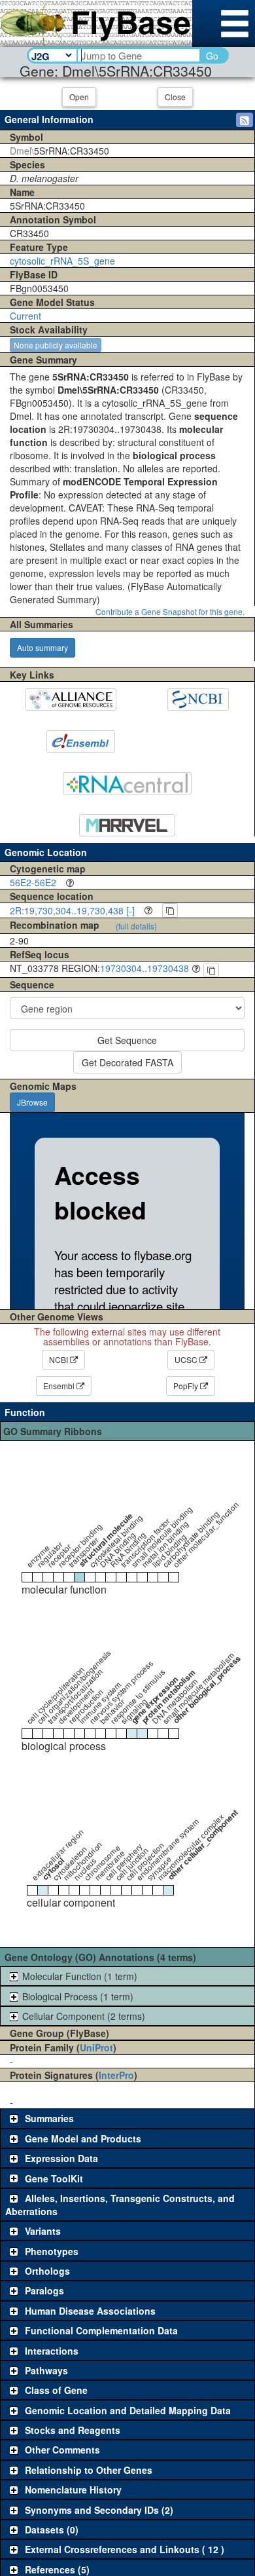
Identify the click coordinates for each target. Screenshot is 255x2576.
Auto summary (42, 647)
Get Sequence (127, 1040)
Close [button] (175, 97)
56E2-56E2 (33, 882)
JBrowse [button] (32, 1102)
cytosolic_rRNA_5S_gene (62, 261)
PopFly (187, 1386)
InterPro (116, 2075)
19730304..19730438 (144, 968)
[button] (245, 120)
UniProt (96, 2047)
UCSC (187, 1359)
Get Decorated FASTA (127, 1062)
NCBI (59, 1359)
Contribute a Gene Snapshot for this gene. (170, 611)
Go (212, 56)
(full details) (136, 926)
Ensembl (60, 1386)
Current (25, 316)
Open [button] (79, 97)
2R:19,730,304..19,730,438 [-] (72, 910)
